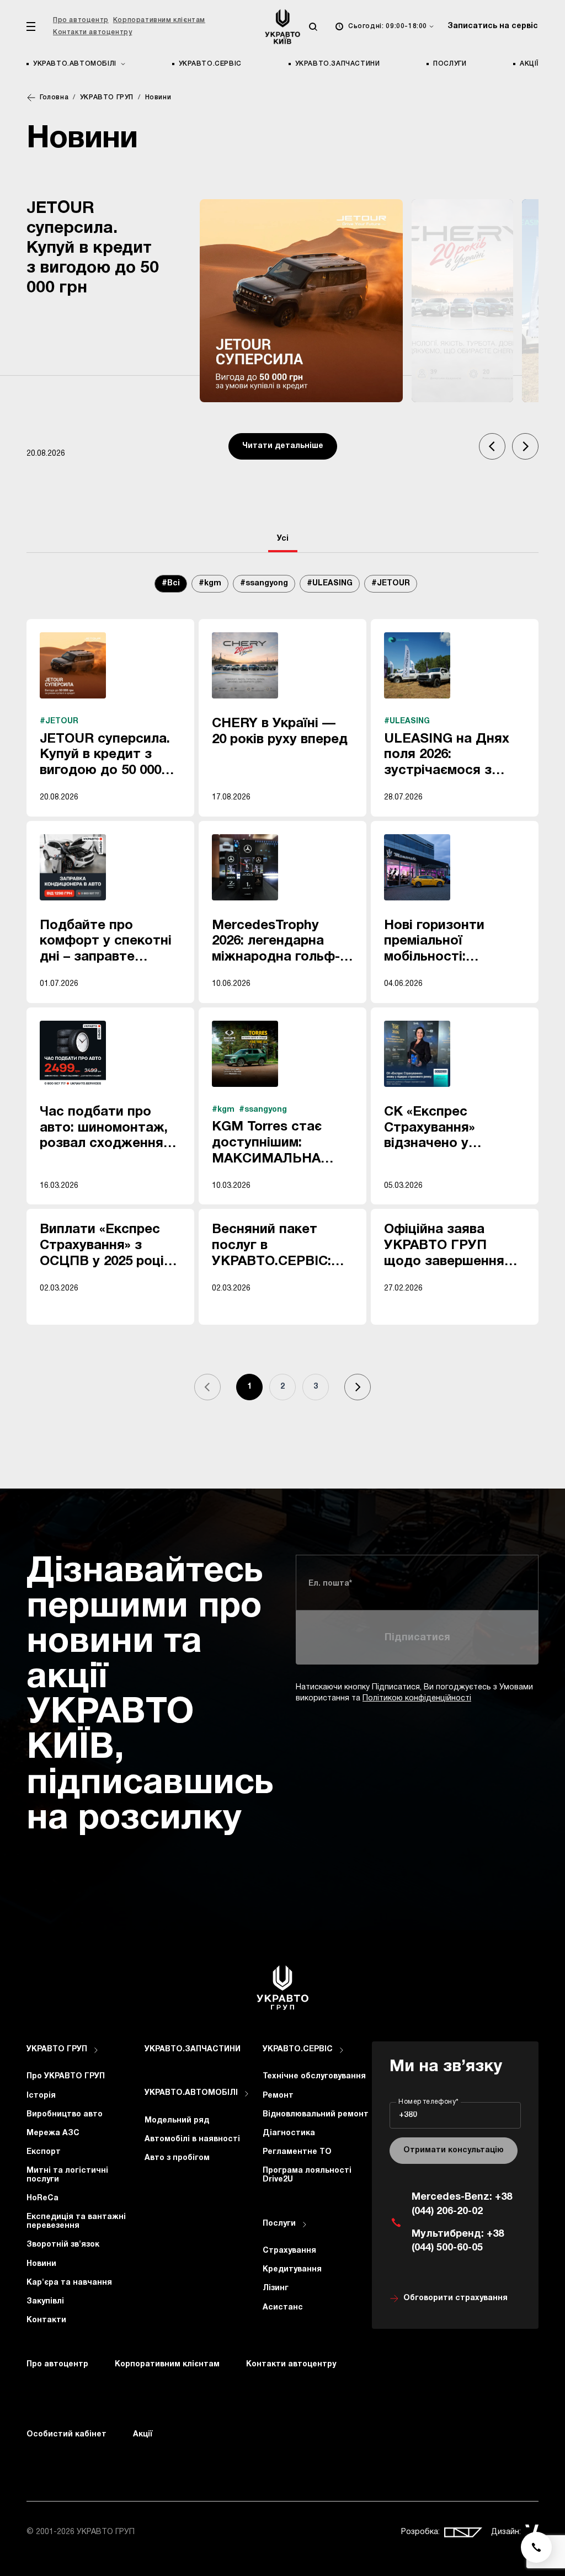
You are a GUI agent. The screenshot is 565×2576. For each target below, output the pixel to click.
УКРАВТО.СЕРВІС (210, 64)
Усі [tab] (283, 539)
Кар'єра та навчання (69, 2283)
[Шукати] (313, 26)
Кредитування (292, 2270)
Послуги (450, 64)
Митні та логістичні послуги (67, 2175)
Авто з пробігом (177, 2158)
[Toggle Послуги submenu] (305, 2225)
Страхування (289, 2251)
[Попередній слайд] (492, 446)
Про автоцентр (81, 20)
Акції (529, 64)
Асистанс (283, 2308)
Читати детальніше (283, 446)
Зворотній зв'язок (63, 2245)
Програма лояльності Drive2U (307, 2175)
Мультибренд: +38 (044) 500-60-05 (458, 2241)
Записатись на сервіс (493, 26)
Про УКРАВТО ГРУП (66, 2076)
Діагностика (289, 2133)
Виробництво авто (65, 2114)
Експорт (44, 2152)
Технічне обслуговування (314, 2076)
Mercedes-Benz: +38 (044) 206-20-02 (462, 2204)
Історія (41, 2096)
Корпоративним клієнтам (159, 20)
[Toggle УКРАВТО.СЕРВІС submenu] (342, 2050)
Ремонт (278, 2096)
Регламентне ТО (297, 2152)
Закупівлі (45, 2302)
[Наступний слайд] (525, 446)
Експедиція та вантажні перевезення (76, 2222)
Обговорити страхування (455, 2298)
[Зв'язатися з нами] (536, 2547)
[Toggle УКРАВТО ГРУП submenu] (96, 2050)
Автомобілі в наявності (192, 2139)
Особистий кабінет (66, 2434)
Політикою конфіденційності (417, 1698)
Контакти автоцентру (92, 32)
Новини (41, 2264)
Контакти (46, 2320)
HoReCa (42, 2198)
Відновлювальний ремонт (316, 2114)
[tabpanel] (282, 999)
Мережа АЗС (53, 2133)
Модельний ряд (177, 2121)
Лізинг (276, 2288)
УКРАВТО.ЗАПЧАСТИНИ (338, 64)
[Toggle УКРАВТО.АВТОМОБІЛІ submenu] (247, 2094)
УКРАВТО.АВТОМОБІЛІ (191, 2093)
